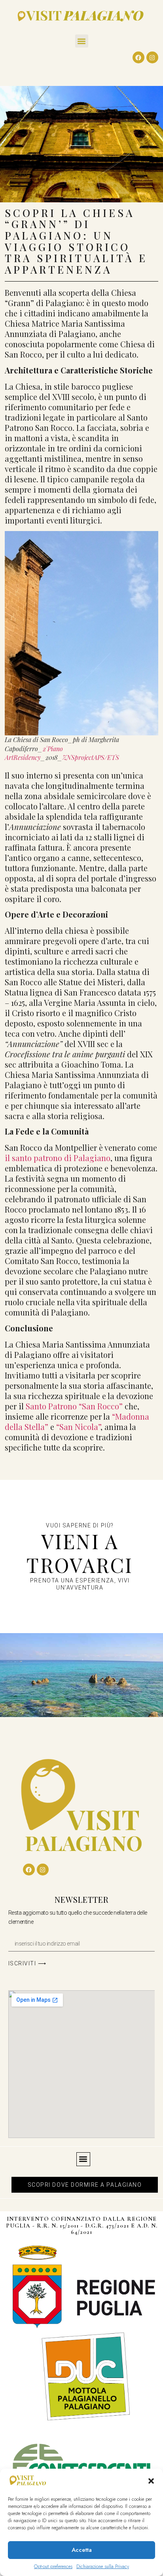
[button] (151, 2481)
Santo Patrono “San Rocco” (74, 1406)
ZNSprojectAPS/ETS (91, 757)
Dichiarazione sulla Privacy (103, 2566)
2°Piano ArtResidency (34, 753)
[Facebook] (138, 57)
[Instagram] (152, 57)
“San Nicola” (78, 1427)
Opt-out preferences (53, 2566)
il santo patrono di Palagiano (58, 1158)
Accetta (82, 2550)
